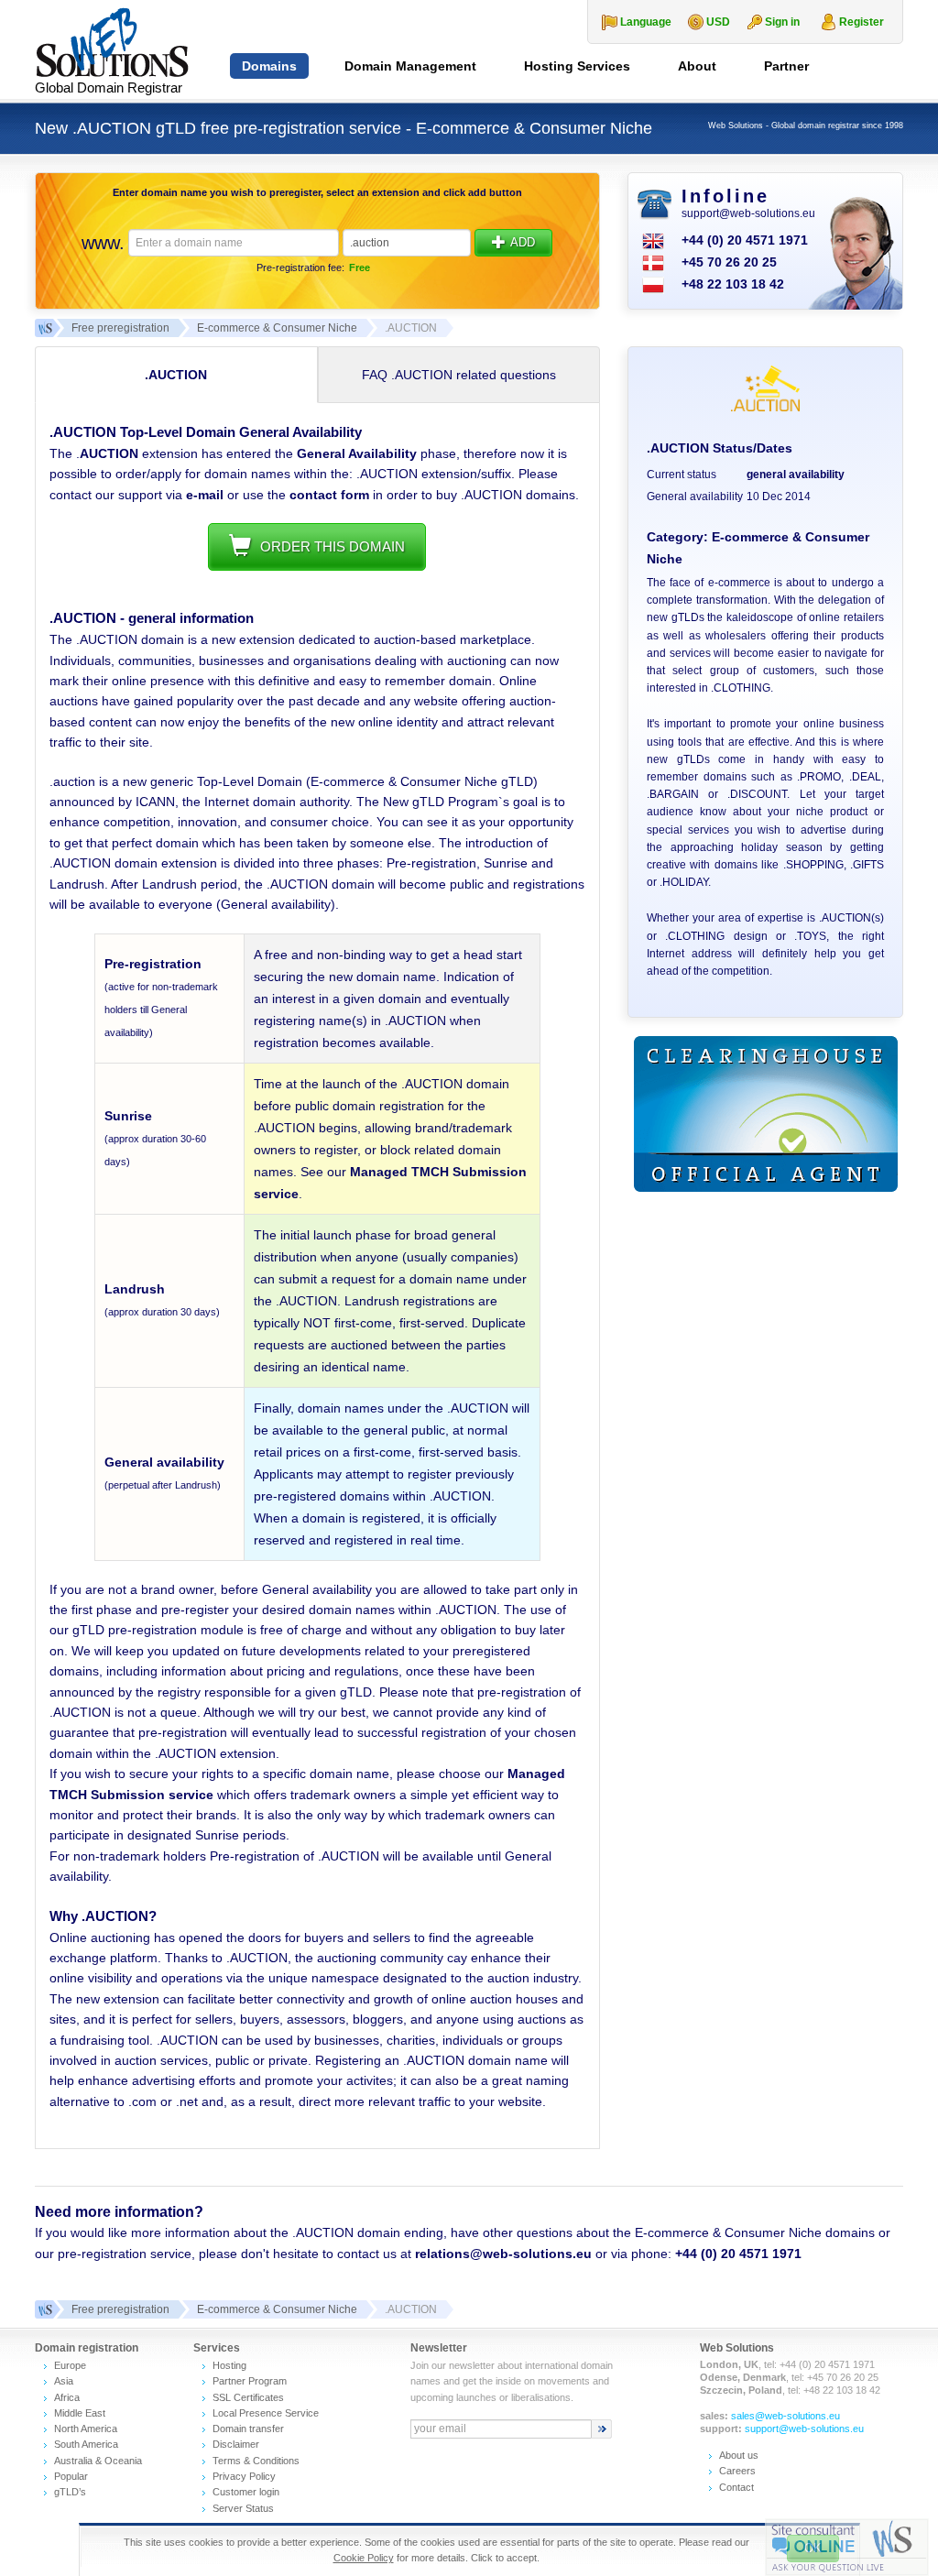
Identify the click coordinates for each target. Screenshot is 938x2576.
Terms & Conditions (256, 2461)
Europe (70, 2365)
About (697, 66)
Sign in (782, 22)
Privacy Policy (244, 2476)
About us (739, 2455)
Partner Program (250, 2381)
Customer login (246, 2492)
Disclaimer (236, 2444)
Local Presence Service (266, 2413)
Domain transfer (248, 2429)
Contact (736, 2487)
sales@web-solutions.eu (785, 2416)
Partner (786, 66)
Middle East (80, 2413)
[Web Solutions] (44, 2309)
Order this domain (333, 546)
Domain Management (410, 66)
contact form (329, 495)
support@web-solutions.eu (748, 213)
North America (86, 2429)
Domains (269, 66)
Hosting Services (577, 66)
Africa (67, 2397)
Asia (64, 2381)
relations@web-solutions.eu (503, 2254)
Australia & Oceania (98, 2461)
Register (862, 22)
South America (86, 2444)
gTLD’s (70, 2492)
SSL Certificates (248, 2397)
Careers (737, 2471)
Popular (71, 2476)
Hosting (229, 2365)
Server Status (243, 2508)
